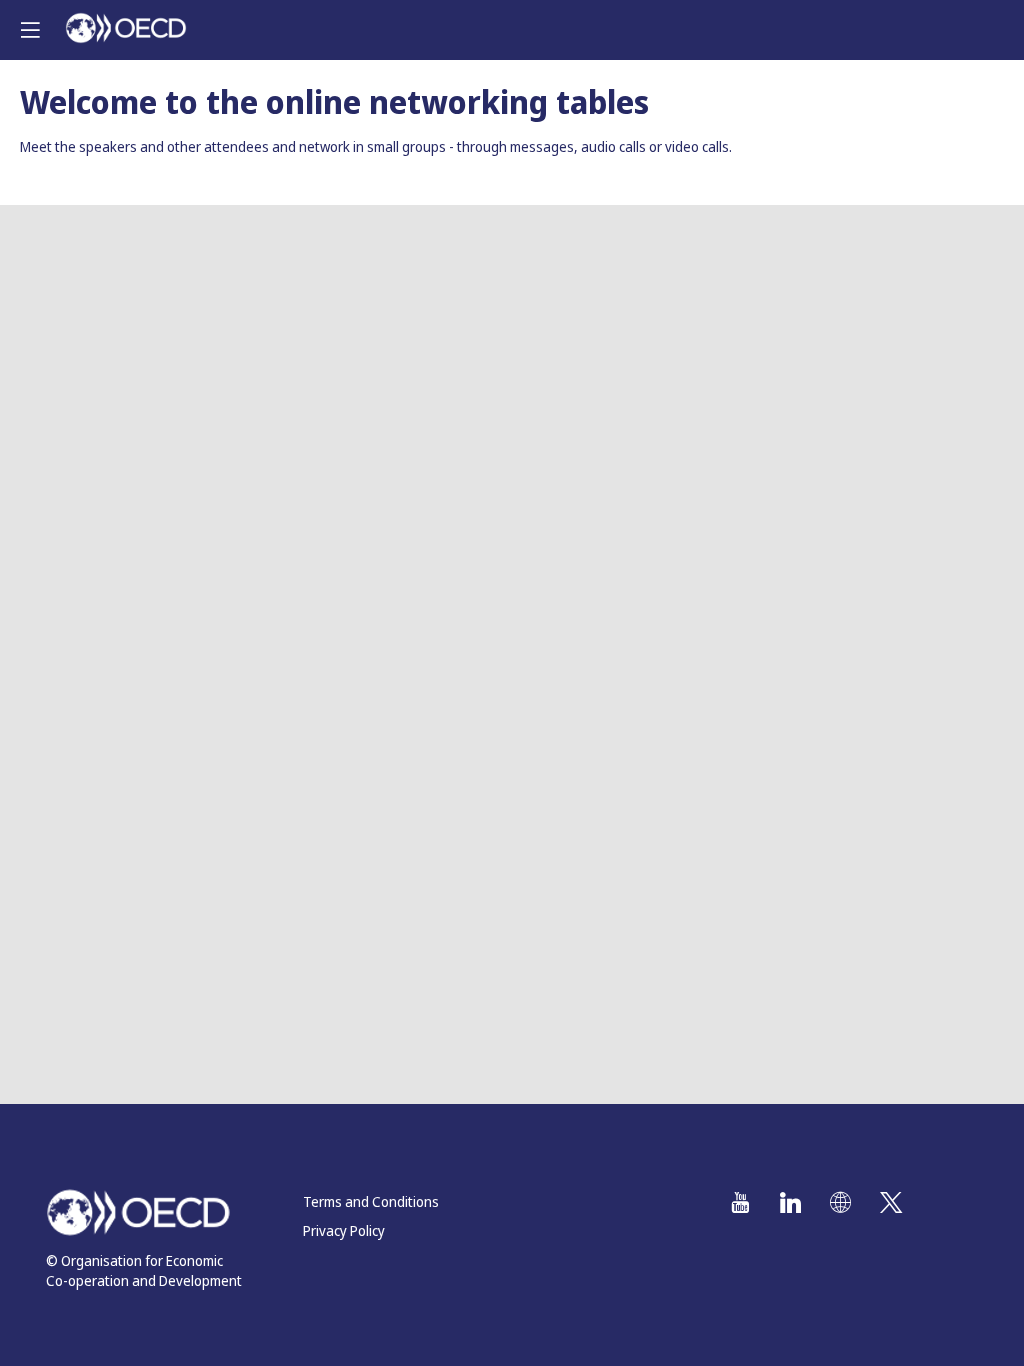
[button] (30, 30)
